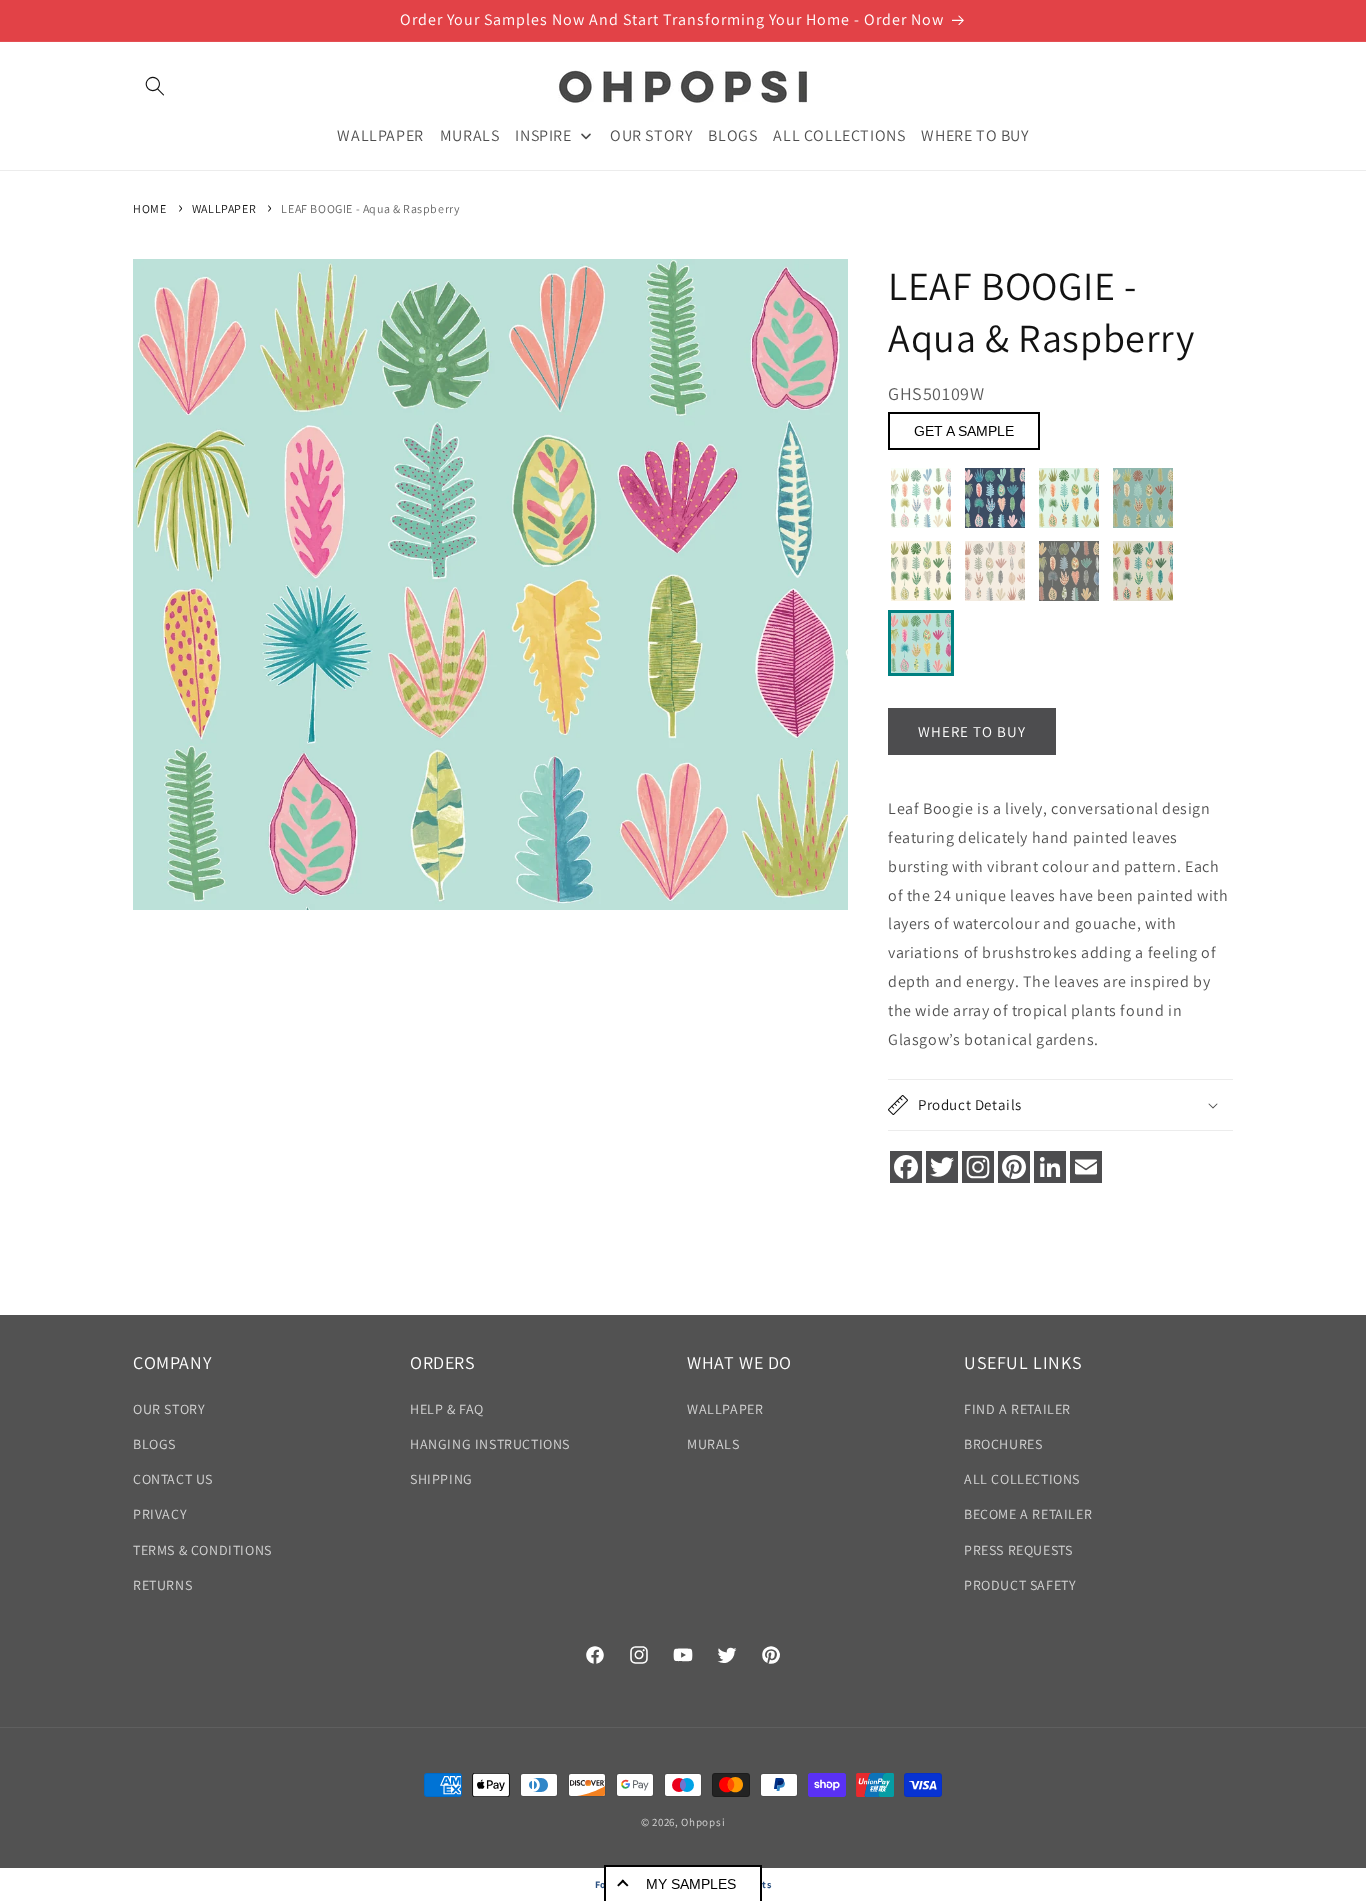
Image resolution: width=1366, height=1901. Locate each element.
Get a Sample (964, 431)
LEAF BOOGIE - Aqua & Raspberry (370, 208)
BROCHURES (1003, 1444)
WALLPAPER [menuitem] (380, 134)
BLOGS (154, 1444)
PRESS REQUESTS (1018, 1550)
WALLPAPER (224, 208)
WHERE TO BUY (972, 731)
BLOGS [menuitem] (732, 134)
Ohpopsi (703, 1822)
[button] (155, 86)
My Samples (691, 1884)
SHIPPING (441, 1479)
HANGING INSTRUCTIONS (490, 1444)
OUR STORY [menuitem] (651, 134)
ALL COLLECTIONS (1022, 1479)
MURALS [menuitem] (470, 134)
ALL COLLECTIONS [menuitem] (839, 134)
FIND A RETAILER (1017, 1409)
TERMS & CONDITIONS (202, 1550)
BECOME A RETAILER (1028, 1514)
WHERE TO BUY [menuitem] (974, 134)
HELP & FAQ (447, 1409)
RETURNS (162, 1585)
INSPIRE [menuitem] (543, 134)
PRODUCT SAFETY (1020, 1585)
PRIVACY (160, 1514)
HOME (149, 208)
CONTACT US (173, 1479)
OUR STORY (169, 1409)
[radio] (921, 498)
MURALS (713, 1444)
